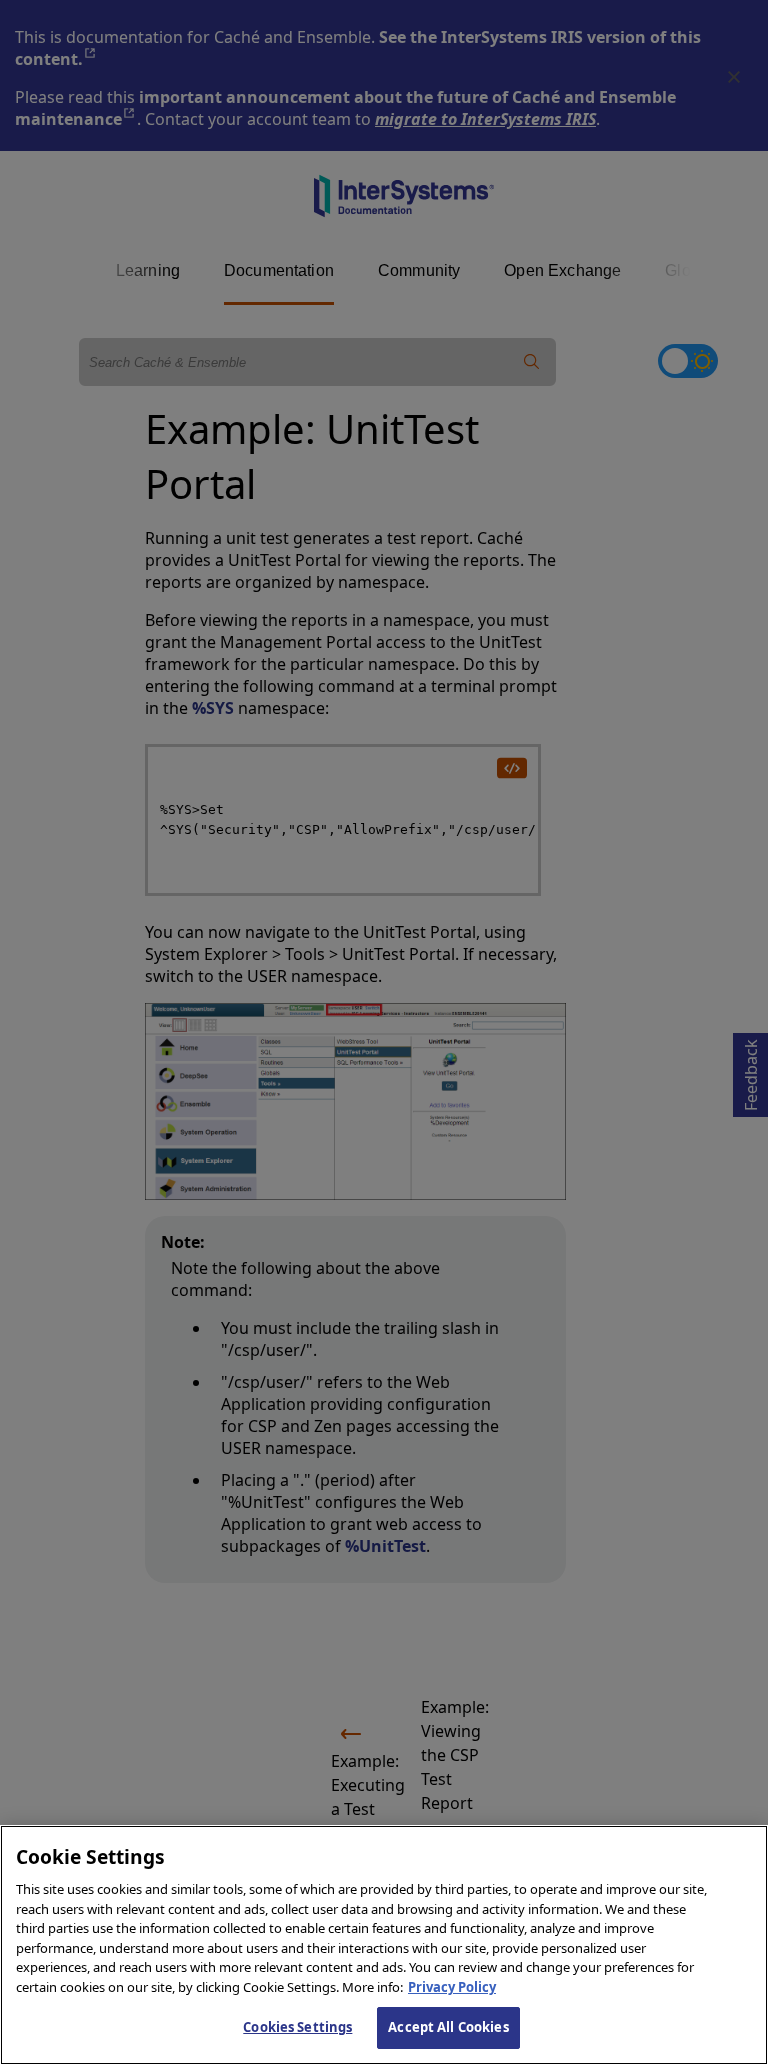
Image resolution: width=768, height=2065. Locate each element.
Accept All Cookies (448, 2027)
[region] (384, 1945)
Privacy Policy (452, 1987)
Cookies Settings (297, 2027)
